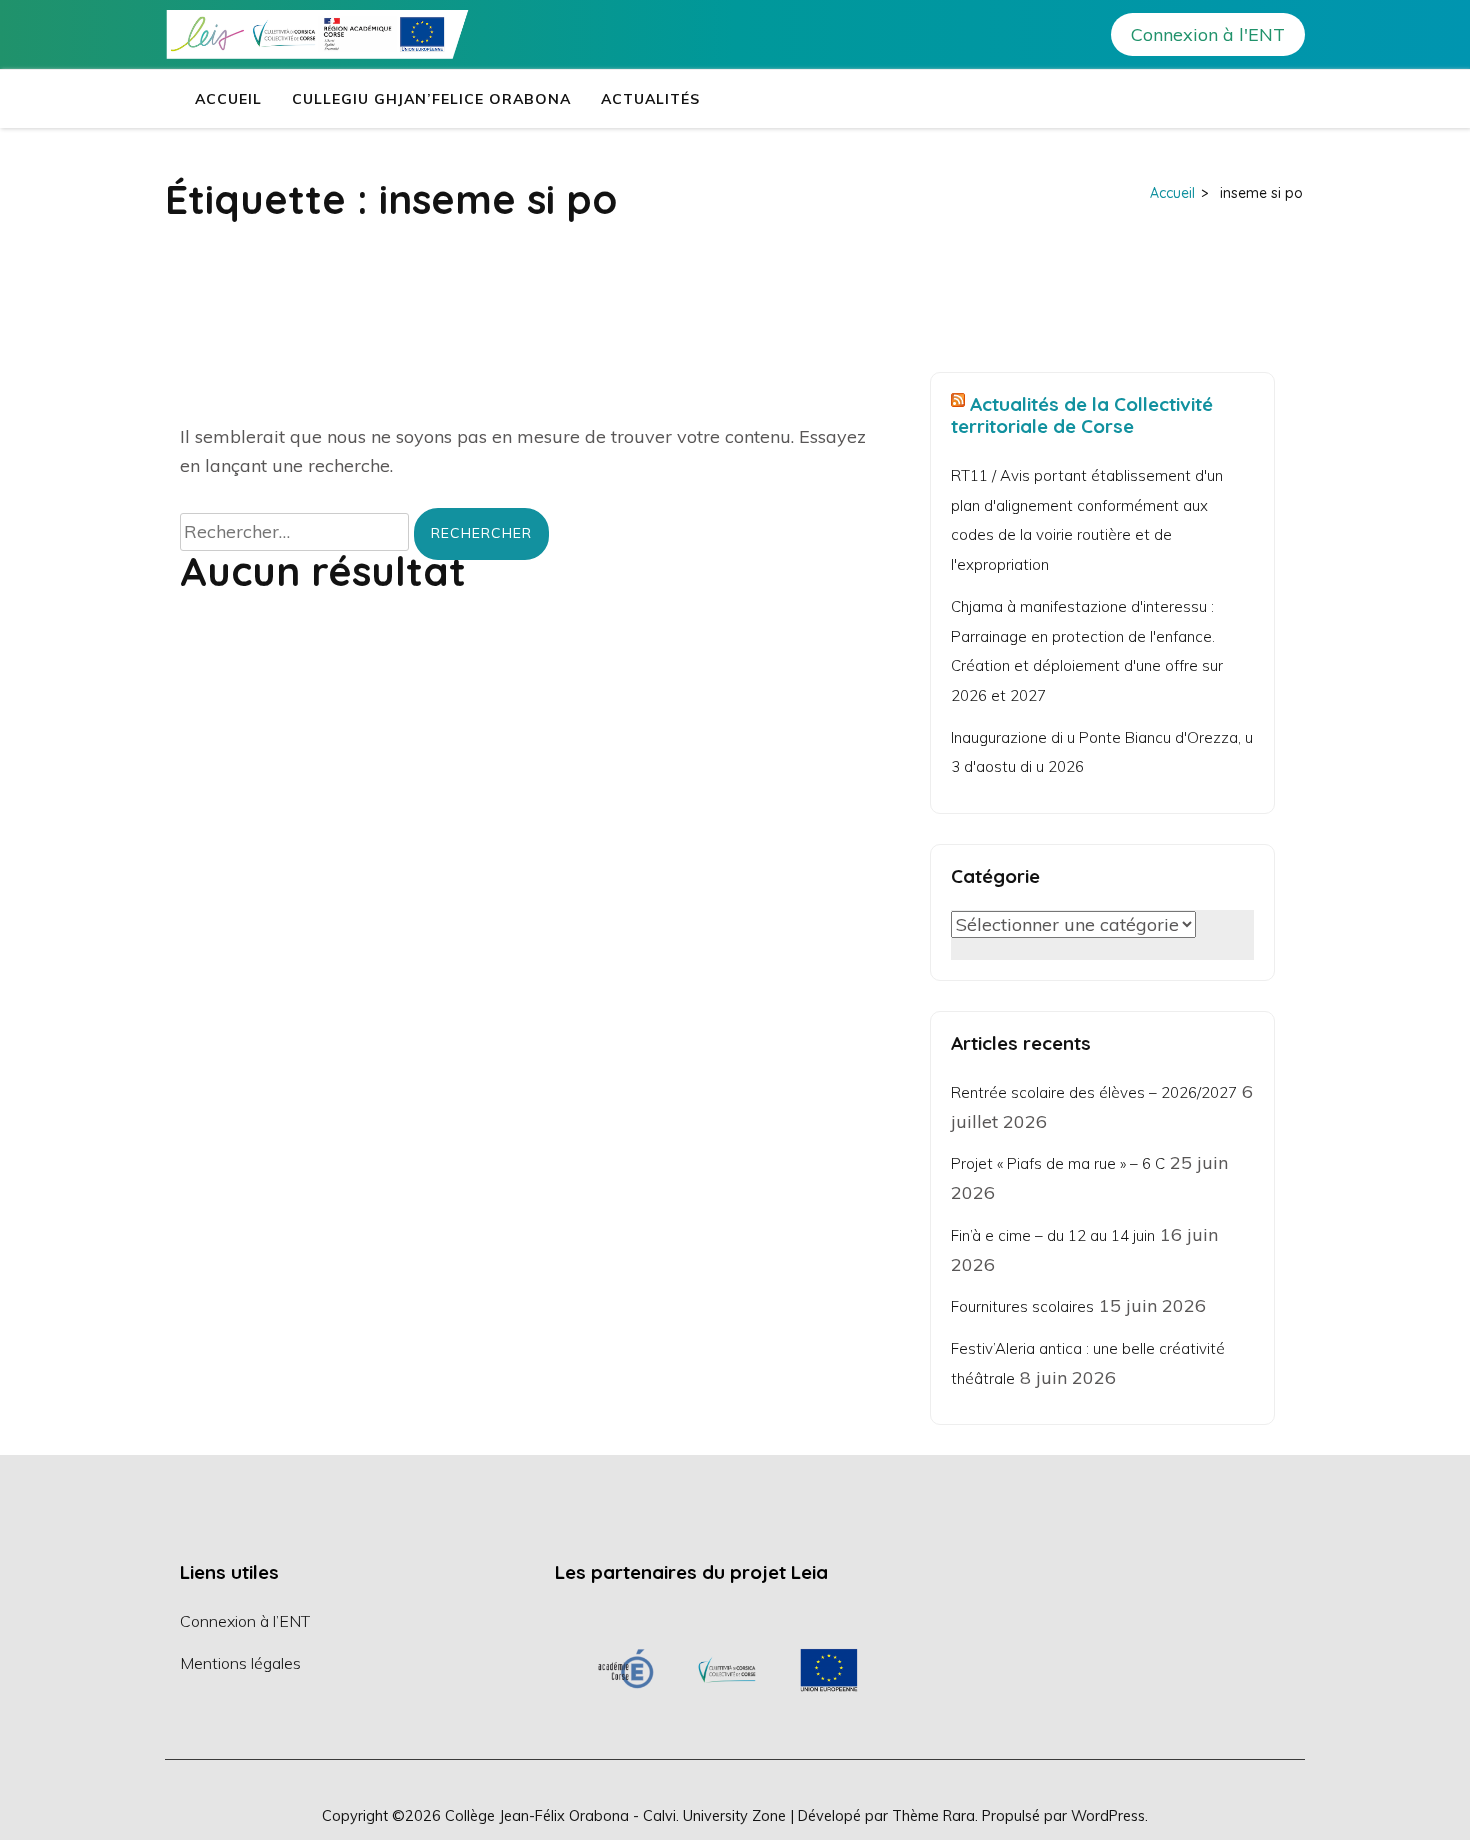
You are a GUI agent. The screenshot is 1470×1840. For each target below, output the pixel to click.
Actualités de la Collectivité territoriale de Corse (1082, 415)
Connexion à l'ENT (1208, 34)
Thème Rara (933, 1815)
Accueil (228, 99)
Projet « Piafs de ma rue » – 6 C (1058, 1163)
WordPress (1108, 1815)
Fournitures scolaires (1022, 1306)
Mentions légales (240, 1663)
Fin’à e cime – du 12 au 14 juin (1053, 1235)
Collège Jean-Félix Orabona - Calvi (560, 1815)
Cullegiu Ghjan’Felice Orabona (431, 99)
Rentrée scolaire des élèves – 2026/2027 (1094, 1092)
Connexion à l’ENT (245, 1621)
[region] (727, 1669)
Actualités (650, 99)
